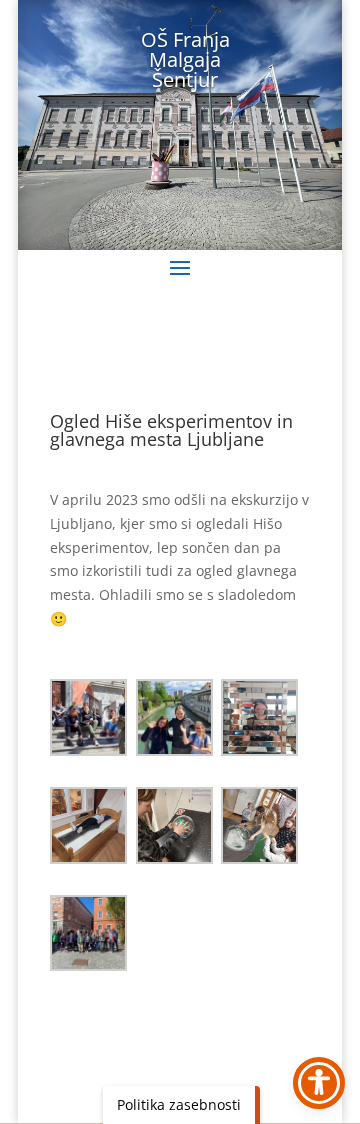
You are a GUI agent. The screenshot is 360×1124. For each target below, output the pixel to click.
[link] (88, 717)
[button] (180, 267)
